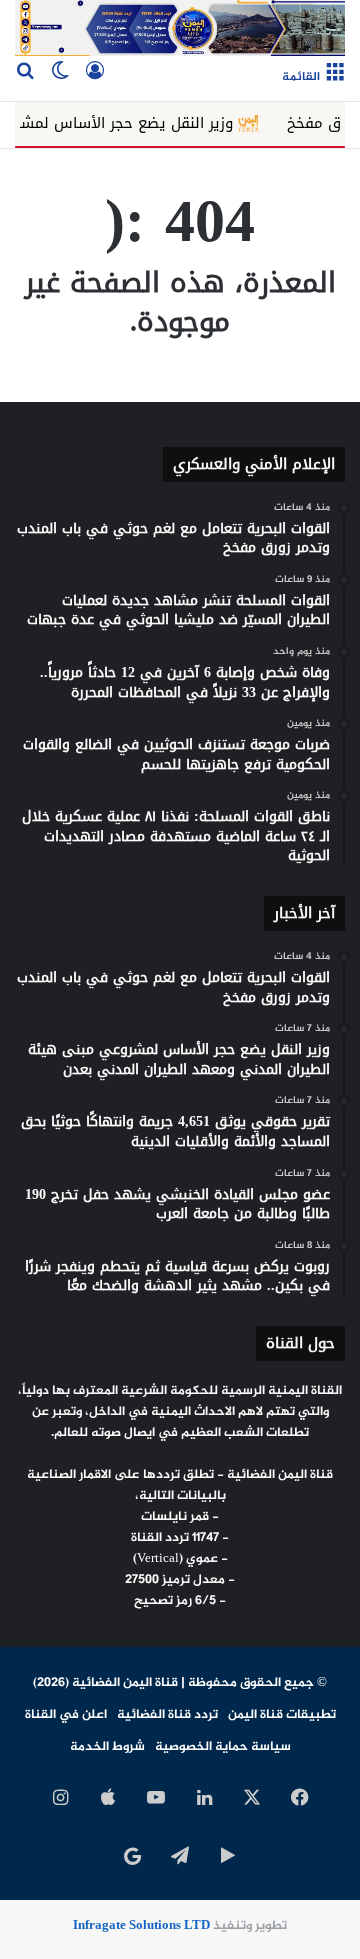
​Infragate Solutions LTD (141, 1926)
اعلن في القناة (66, 1715)
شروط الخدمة (107, 1747)
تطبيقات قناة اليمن (282, 1715)
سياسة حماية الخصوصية (223, 1747)
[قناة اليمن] (180, 28)
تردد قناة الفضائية (167, 1715)
